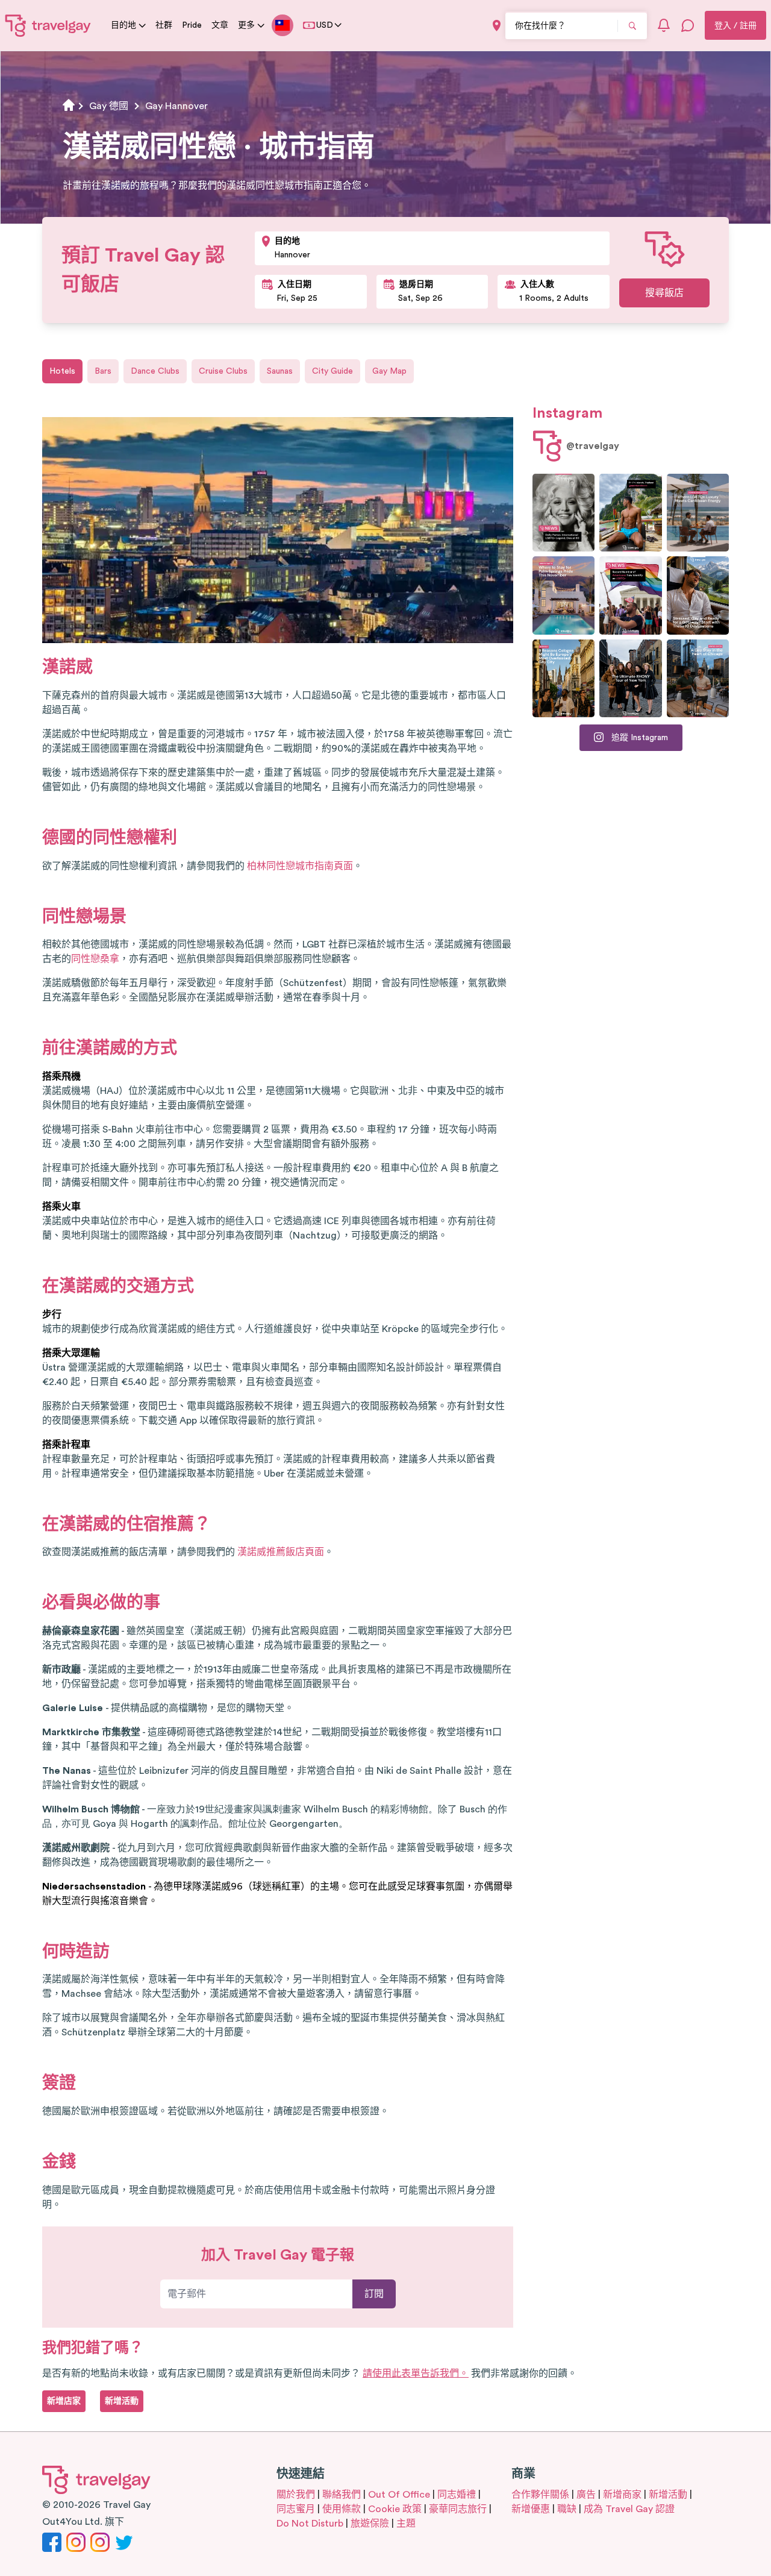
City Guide (332, 371)
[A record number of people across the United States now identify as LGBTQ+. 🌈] (630, 595)
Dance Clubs (155, 371)
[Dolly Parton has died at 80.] (563, 513)
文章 (220, 25)
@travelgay (593, 446)
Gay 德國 (109, 106)
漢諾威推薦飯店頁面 (281, 1552)
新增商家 (622, 2495)
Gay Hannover (176, 106)
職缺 (567, 2509)
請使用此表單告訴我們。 (416, 2373)
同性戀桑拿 (95, 959)
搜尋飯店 (664, 293)
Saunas (280, 371)
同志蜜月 (296, 2509)
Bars (103, 371)
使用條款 (342, 2509)
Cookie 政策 (395, 2509)
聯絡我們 (342, 2495)
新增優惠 (531, 2509)
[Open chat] (688, 25)
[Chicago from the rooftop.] (698, 678)
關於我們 (296, 2495)
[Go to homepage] (48, 25)
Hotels (62, 371)
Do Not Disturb (310, 2524)
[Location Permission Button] (497, 26)
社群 (164, 25)
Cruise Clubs (223, 371)
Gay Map (389, 371)
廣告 (586, 2495)
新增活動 (668, 2495)
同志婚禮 (457, 2495)
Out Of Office (399, 2495)
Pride (192, 25)
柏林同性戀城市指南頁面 (300, 866)
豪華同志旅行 (458, 2509)
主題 (406, 2524)
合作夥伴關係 (540, 2495)
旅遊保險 (370, 2524)
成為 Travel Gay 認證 (629, 2509)
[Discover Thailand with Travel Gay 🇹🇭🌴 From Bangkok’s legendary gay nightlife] (630, 513)
